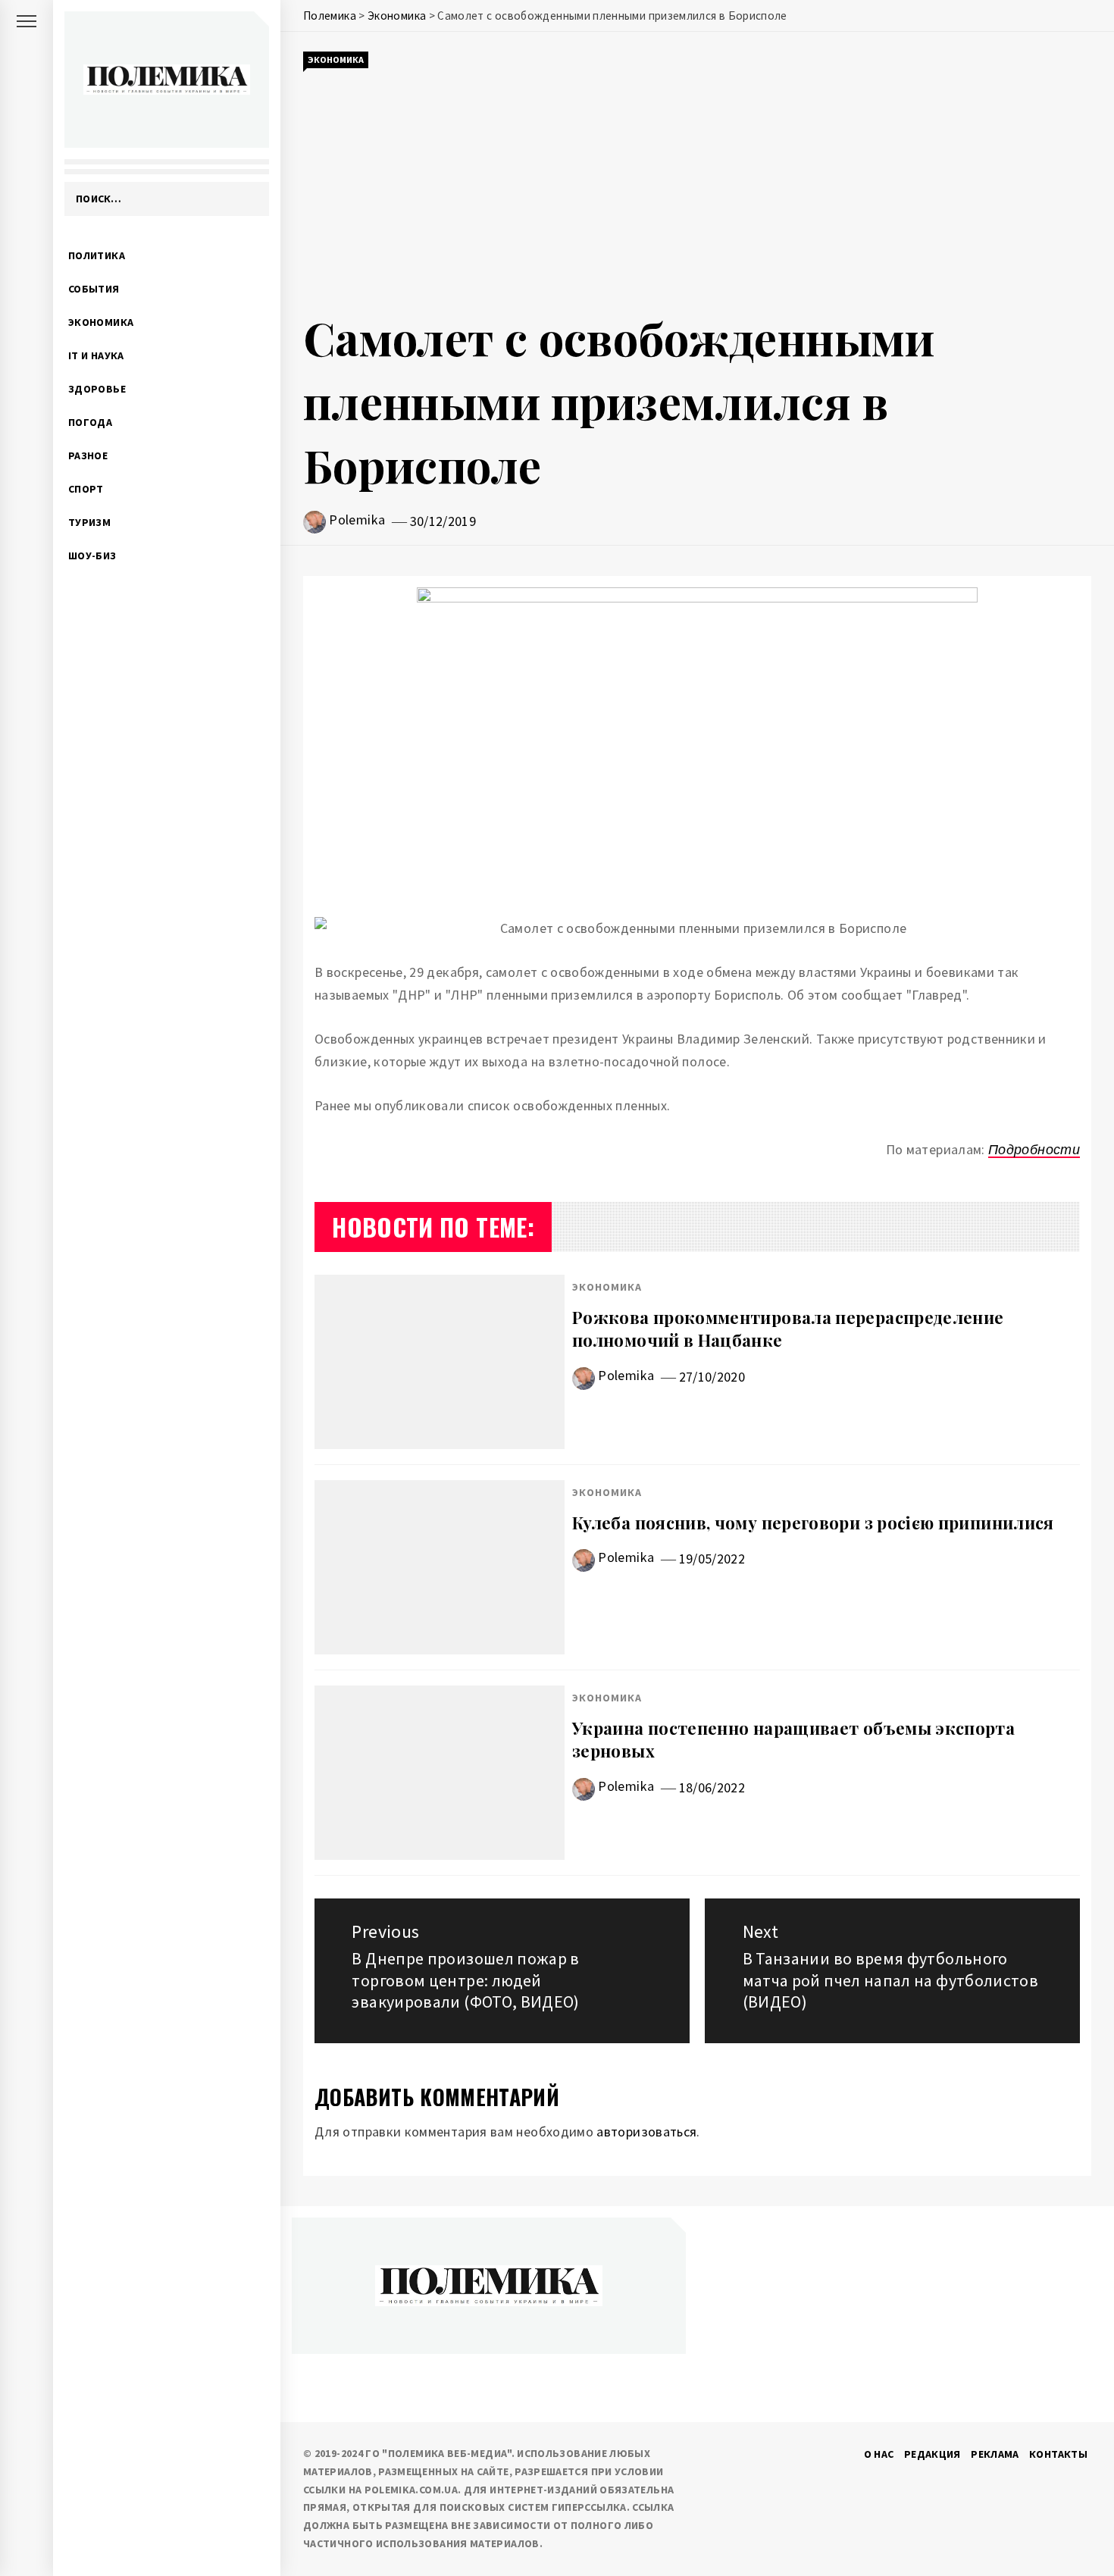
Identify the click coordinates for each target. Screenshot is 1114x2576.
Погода (90, 422)
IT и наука (96, 355)
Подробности (1034, 1149)
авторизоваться (646, 2132)
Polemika (357, 520)
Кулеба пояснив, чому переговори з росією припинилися (813, 1523)
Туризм (89, 522)
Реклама (995, 2454)
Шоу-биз (92, 556)
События (94, 289)
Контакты (1058, 2454)
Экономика (101, 322)
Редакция (933, 2454)
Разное (88, 455)
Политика (97, 255)
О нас (879, 2454)
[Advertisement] (697, 188)
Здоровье (97, 389)
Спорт (86, 489)
